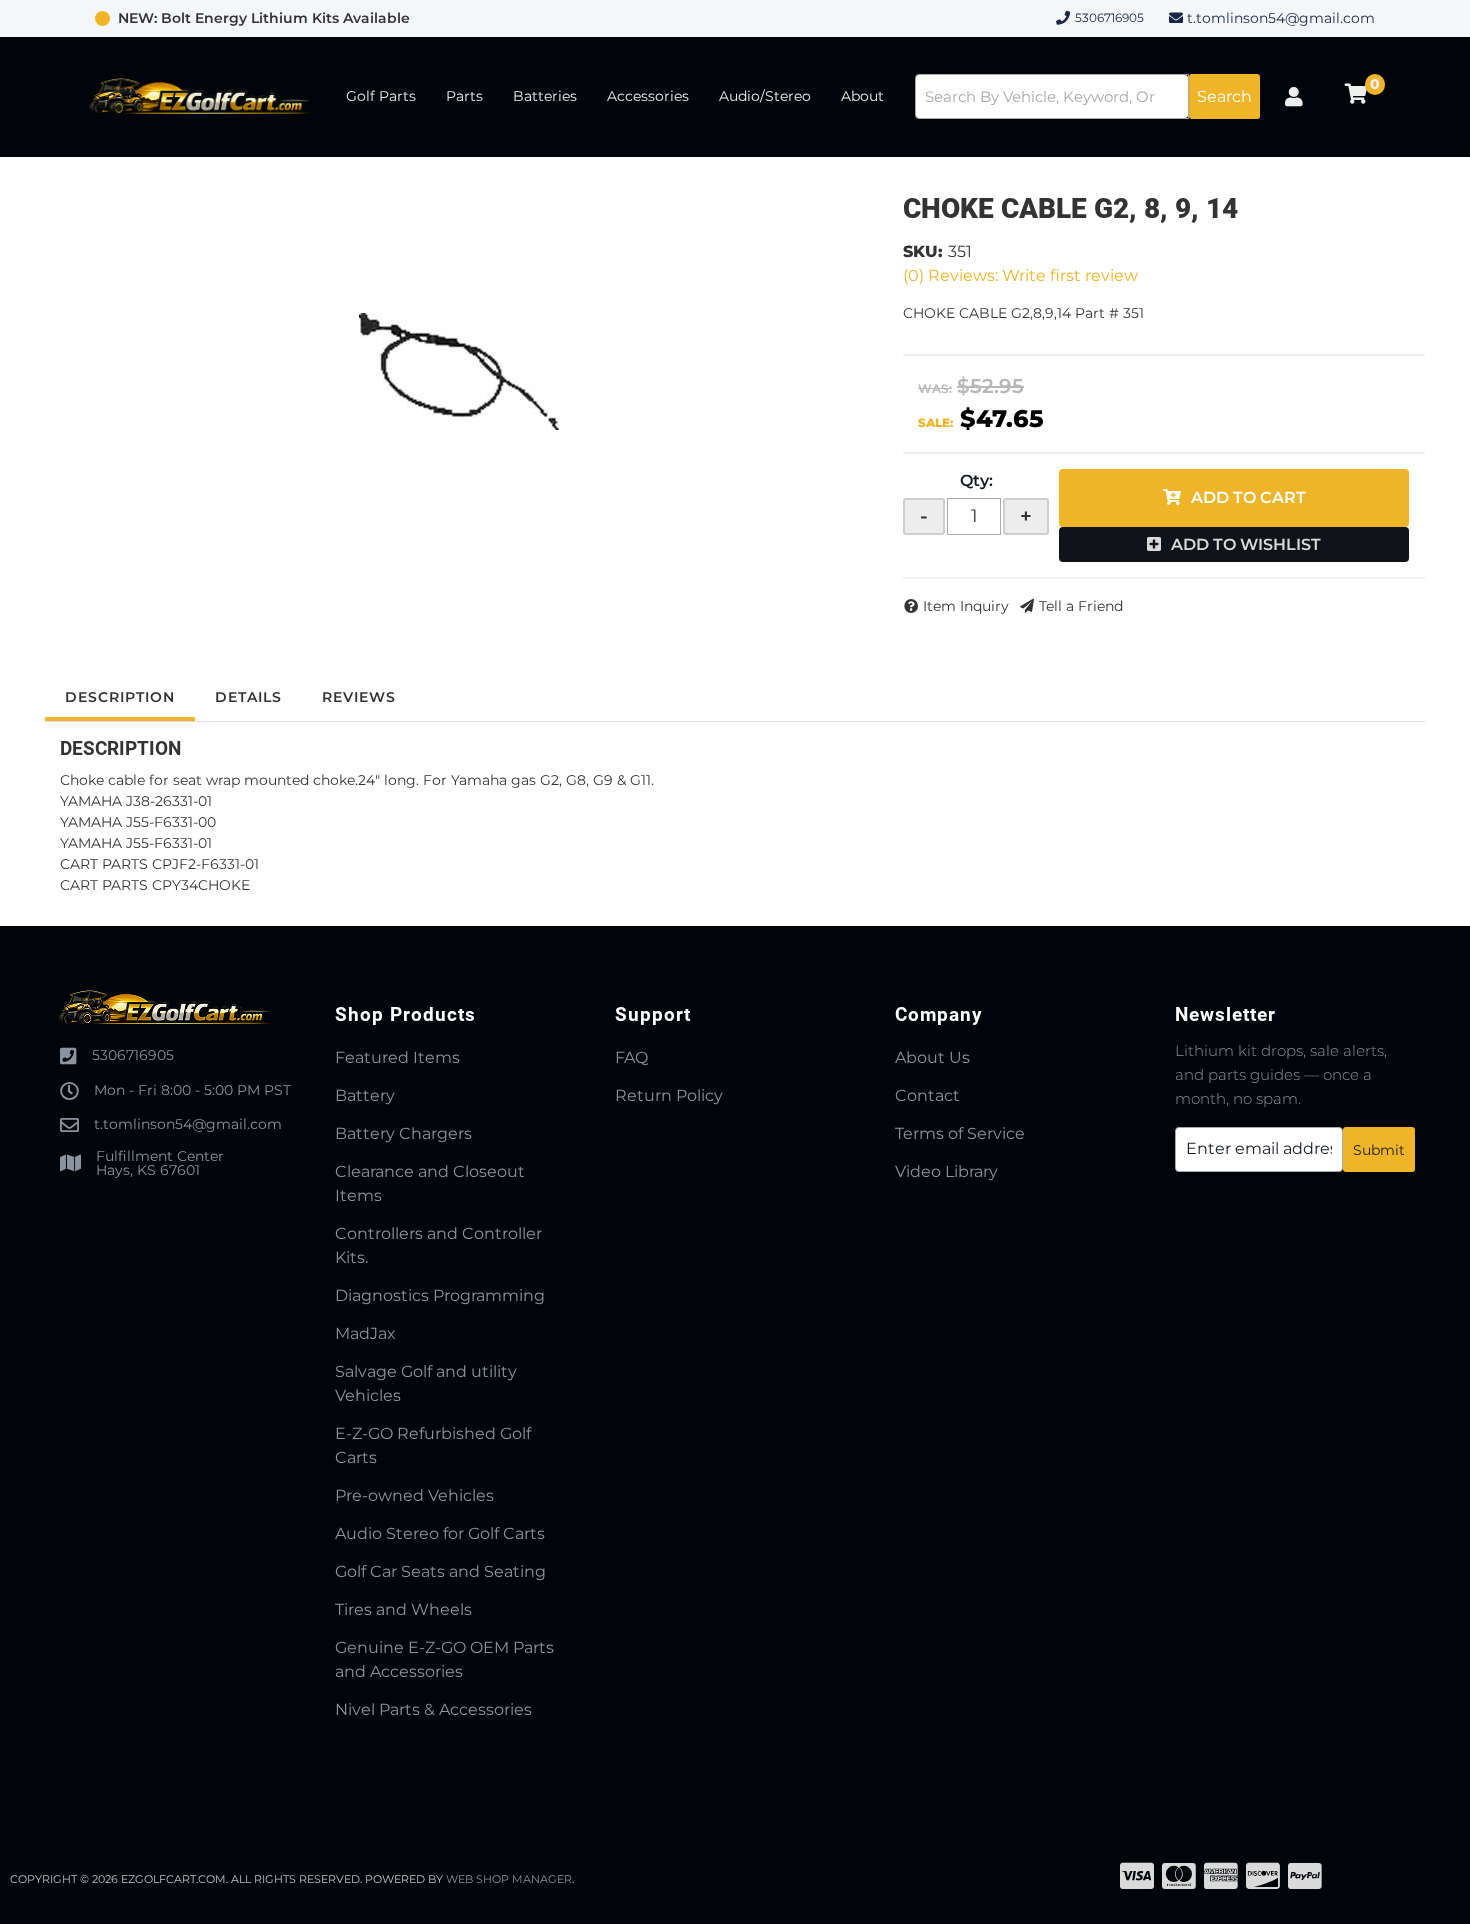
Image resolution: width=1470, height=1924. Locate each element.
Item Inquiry (966, 606)
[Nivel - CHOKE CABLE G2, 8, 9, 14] (459, 371)
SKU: (923, 251)
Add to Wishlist (1246, 544)
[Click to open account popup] (1294, 97)
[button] (1087, 96)
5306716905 (133, 1055)
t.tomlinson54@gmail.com (1281, 18)
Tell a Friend (1081, 606)
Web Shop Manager (509, 1879)
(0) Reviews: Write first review (1020, 275)
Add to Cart (1248, 497)
